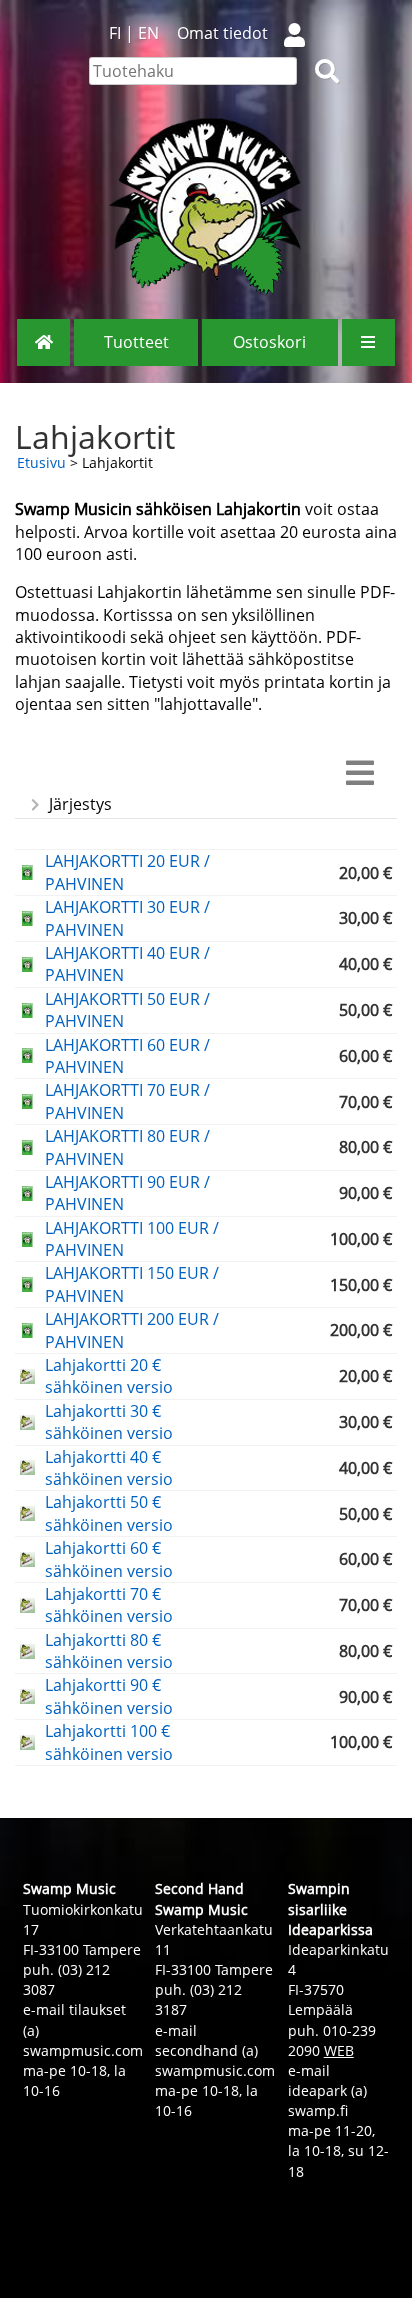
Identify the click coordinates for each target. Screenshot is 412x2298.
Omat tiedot (222, 33)
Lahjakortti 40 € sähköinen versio (109, 1468)
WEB (339, 2050)
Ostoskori (269, 342)
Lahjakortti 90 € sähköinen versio (109, 1696)
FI (115, 33)
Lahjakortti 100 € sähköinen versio (109, 1742)
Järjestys (80, 804)
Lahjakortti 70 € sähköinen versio (109, 1605)
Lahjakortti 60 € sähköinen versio (109, 1559)
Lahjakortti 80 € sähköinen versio (109, 1651)
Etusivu (41, 462)
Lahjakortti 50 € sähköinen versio (109, 1513)
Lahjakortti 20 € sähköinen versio (109, 1376)
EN (148, 33)
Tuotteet (136, 342)
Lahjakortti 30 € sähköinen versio (109, 1422)
